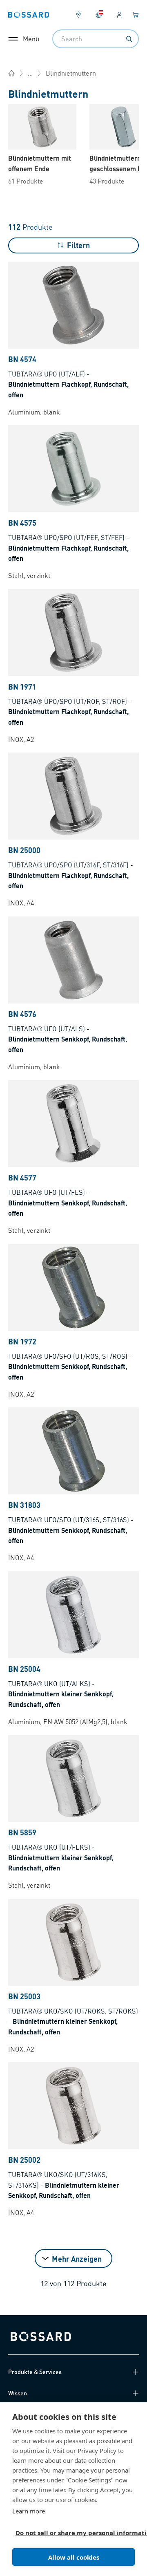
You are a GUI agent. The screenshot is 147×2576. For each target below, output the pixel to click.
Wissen (18, 2393)
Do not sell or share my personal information (70, 2533)
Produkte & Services (35, 2372)
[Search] (129, 39)
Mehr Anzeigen (77, 2259)
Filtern (78, 245)
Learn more (29, 2511)
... (30, 73)
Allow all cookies (74, 2557)
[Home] (11, 73)
